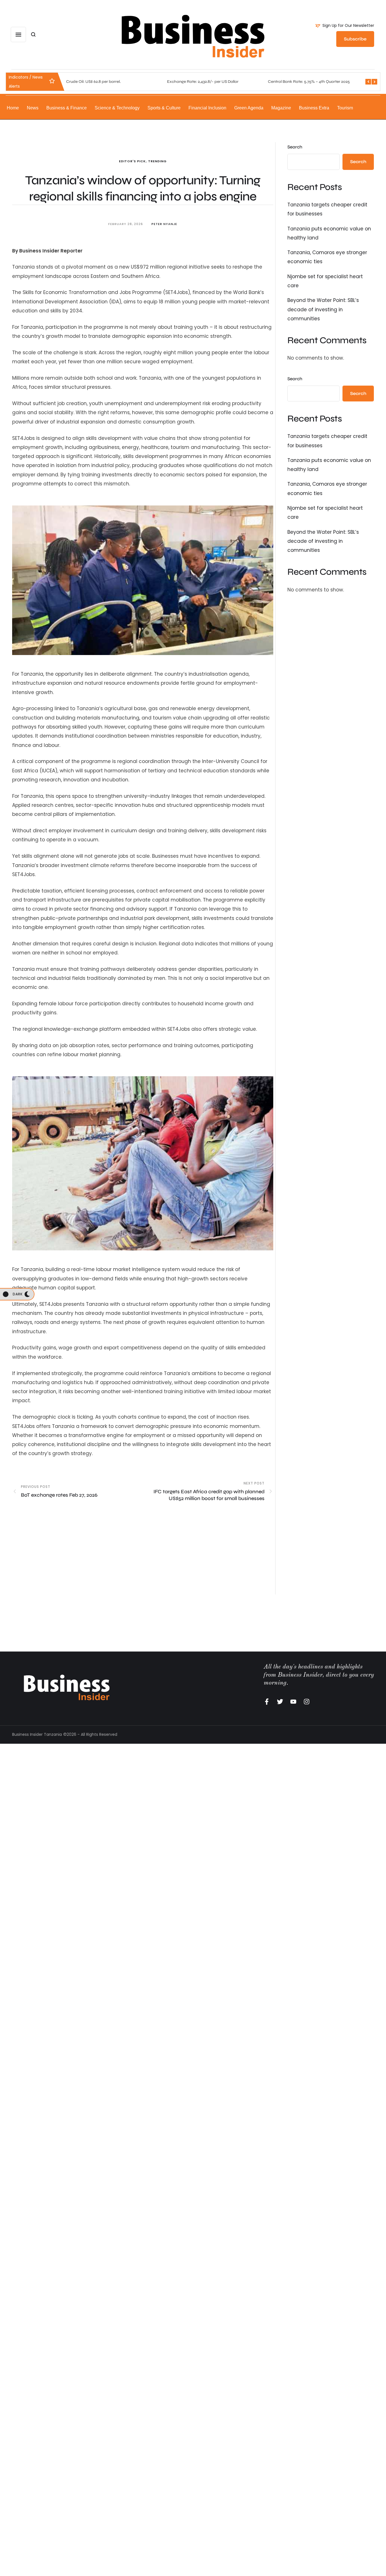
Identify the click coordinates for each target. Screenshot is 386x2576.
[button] (345, 26)
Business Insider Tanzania (37, 1734)
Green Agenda (249, 108)
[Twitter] (280, 1702)
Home (13, 108)
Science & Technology (117, 108)
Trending (157, 161)
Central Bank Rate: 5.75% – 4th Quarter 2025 (309, 82)
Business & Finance (67, 108)
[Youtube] (293, 1702)
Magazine (281, 108)
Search (295, 147)
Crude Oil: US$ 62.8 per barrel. (93, 82)
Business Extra (314, 108)
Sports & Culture (164, 108)
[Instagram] (307, 1702)
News (33, 108)
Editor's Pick (132, 161)
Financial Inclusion (207, 108)
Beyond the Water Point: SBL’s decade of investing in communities (323, 309)
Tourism (345, 108)
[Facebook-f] (267, 1702)
